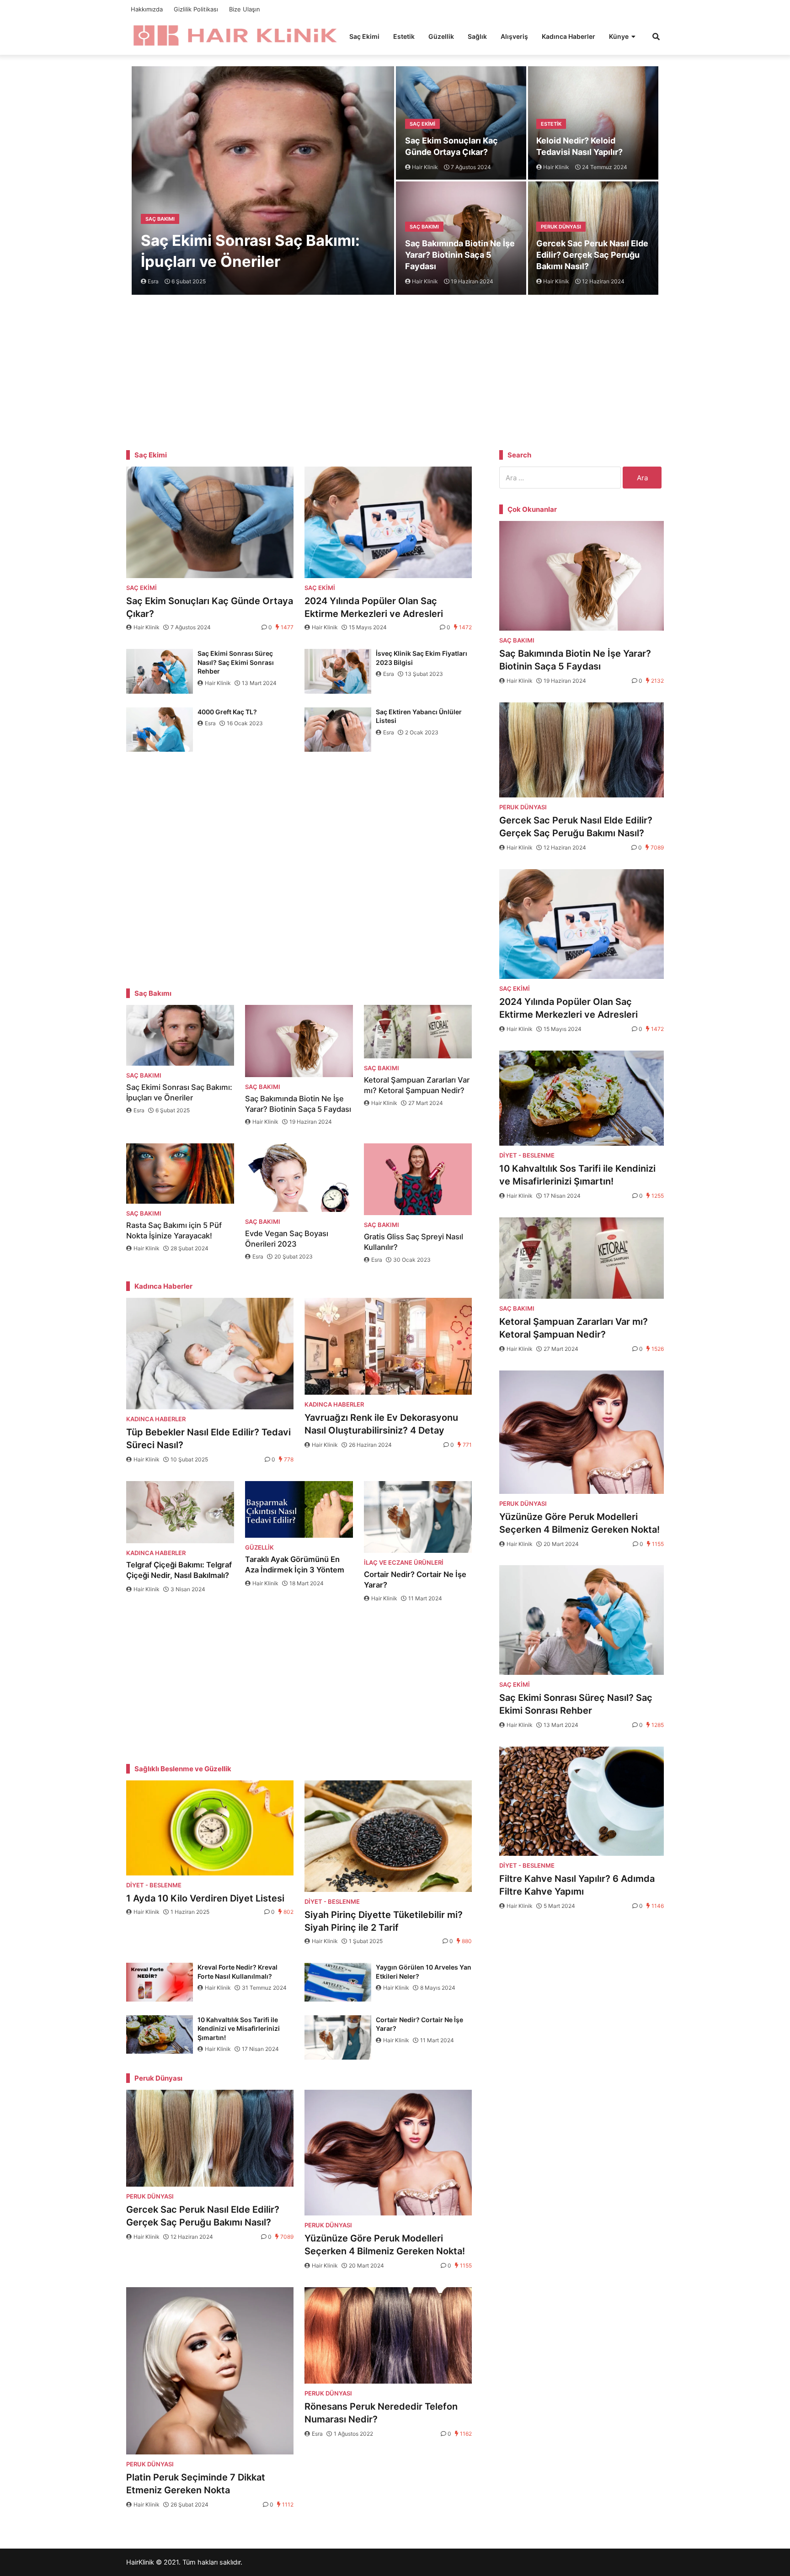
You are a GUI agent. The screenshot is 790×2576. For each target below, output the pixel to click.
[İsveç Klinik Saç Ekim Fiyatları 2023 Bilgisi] (338, 671)
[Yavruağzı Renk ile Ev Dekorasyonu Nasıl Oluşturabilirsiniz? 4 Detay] (388, 1346)
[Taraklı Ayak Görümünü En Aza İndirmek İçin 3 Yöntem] (299, 1509)
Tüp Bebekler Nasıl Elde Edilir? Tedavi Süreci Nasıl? (208, 1439)
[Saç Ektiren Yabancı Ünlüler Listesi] (338, 730)
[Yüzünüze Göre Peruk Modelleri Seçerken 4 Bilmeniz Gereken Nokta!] (388, 2153)
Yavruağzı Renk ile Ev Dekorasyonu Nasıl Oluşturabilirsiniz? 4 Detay (381, 1424)
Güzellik (441, 36)
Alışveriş (514, 36)
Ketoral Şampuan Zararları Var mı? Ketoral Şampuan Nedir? (417, 1085)
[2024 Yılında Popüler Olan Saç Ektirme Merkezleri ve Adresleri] (388, 522)
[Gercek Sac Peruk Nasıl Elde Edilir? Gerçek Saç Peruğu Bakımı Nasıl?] (210, 2138)
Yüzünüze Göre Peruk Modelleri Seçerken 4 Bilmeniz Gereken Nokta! (385, 2245)
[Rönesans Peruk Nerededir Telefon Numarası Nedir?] (388, 2336)
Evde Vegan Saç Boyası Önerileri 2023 (287, 1239)
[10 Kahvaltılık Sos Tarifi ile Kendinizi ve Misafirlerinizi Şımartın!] (160, 2035)
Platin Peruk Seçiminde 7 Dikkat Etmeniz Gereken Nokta (196, 2484)
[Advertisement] (395, 370)
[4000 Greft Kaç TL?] (160, 730)
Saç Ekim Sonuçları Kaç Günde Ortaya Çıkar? (451, 146)
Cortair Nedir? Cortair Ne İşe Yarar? (415, 1580)
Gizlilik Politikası (196, 9)
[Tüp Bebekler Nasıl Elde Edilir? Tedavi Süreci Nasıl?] (210, 1354)
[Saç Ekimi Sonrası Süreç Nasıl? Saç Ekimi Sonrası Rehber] (160, 671)
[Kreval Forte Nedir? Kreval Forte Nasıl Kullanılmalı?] (160, 1982)
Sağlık (477, 36)
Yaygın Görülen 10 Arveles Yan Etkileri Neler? (424, 1972)
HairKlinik (140, 2562)
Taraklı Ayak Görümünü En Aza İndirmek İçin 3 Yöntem (295, 1564)
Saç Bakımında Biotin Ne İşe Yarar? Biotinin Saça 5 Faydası (460, 255)
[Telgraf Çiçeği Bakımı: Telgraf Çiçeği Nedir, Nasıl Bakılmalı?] (180, 1512)
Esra (389, 674)
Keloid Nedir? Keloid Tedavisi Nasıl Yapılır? (579, 146)
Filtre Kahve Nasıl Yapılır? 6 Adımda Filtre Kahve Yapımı (577, 1885)
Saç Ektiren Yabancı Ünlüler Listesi (419, 716)
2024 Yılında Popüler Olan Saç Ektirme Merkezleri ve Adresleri (374, 607)
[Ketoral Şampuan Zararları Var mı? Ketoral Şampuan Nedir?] (418, 1032)
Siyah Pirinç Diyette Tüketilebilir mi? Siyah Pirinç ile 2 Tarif (384, 1921)
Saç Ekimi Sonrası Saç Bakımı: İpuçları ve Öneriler (250, 251)
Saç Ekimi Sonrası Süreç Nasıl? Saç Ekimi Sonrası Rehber (236, 662)
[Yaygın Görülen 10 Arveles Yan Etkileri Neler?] (338, 1982)
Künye (619, 36)
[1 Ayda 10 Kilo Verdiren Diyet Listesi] (210, 1828)
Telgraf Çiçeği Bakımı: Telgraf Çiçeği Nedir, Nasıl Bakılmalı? (179, 1570)
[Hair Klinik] (234, 35)
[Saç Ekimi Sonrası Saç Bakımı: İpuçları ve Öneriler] (180, 1035)
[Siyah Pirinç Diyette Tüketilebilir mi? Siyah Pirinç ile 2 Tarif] (388, 1836)
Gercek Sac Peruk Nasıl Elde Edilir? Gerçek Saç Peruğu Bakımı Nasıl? (592, 255)
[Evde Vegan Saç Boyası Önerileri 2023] (299, 1178)
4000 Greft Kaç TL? (227, 712)
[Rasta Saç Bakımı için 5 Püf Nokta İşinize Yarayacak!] (180, 1174)
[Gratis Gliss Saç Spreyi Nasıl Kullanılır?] (418, 1179)
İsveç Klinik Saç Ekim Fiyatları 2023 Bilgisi (422, 658)
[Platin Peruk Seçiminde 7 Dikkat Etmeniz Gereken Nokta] (210, 2371)
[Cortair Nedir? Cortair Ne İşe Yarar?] (418, 1517)
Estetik (404, 36)
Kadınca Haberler (568, 36)
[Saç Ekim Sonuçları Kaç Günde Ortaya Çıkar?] (210, 522)
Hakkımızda (147, 9)
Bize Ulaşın (245, 9)
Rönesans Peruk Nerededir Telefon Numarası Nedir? (381, 2413)
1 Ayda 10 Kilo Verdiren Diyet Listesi (206, 1898)
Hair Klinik (147, 627)
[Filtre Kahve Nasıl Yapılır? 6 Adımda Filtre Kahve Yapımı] (582, 1801)
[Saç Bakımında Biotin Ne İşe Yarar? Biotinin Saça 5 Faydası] (299, 1041)
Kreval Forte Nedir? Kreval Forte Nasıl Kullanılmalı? (238, 1972)
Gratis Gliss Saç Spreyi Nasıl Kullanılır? (414, 1242)
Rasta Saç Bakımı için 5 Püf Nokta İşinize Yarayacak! (174, 1230)
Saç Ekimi (364, 36)
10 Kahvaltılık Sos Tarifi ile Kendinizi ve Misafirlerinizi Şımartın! (239, 2029)
